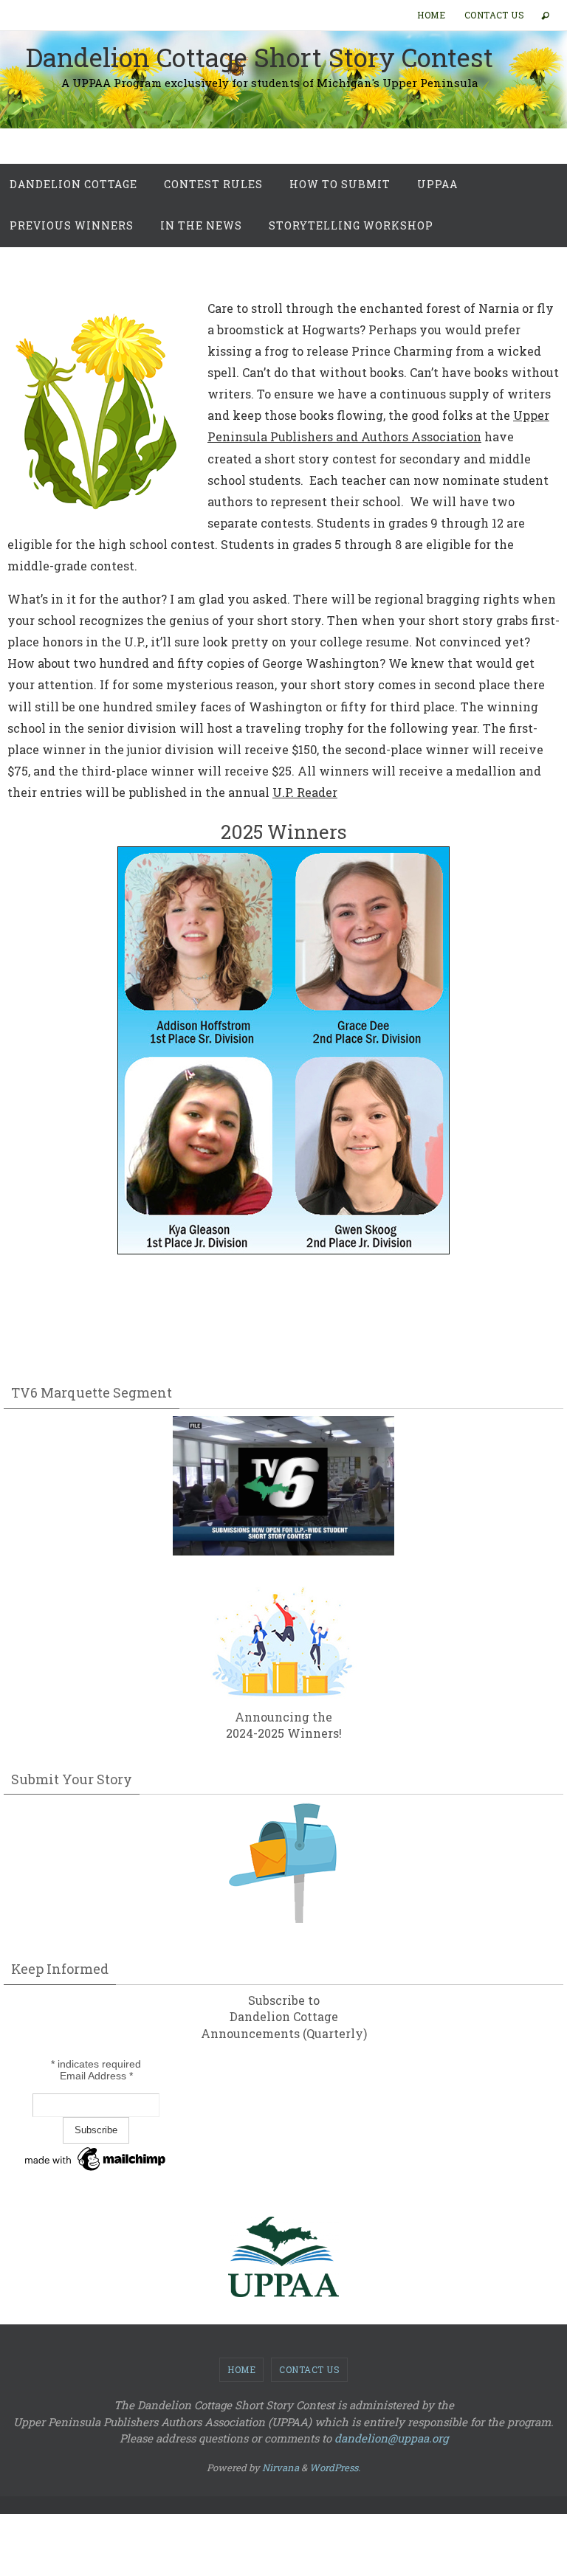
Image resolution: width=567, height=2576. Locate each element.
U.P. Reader (305, 792)
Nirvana (281, 2468)
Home (431, 15)
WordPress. (335, 2468)
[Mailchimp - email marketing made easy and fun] (96, 2171)
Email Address (96, 2076)
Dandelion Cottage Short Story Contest (260, 57)
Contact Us (494, 15)
